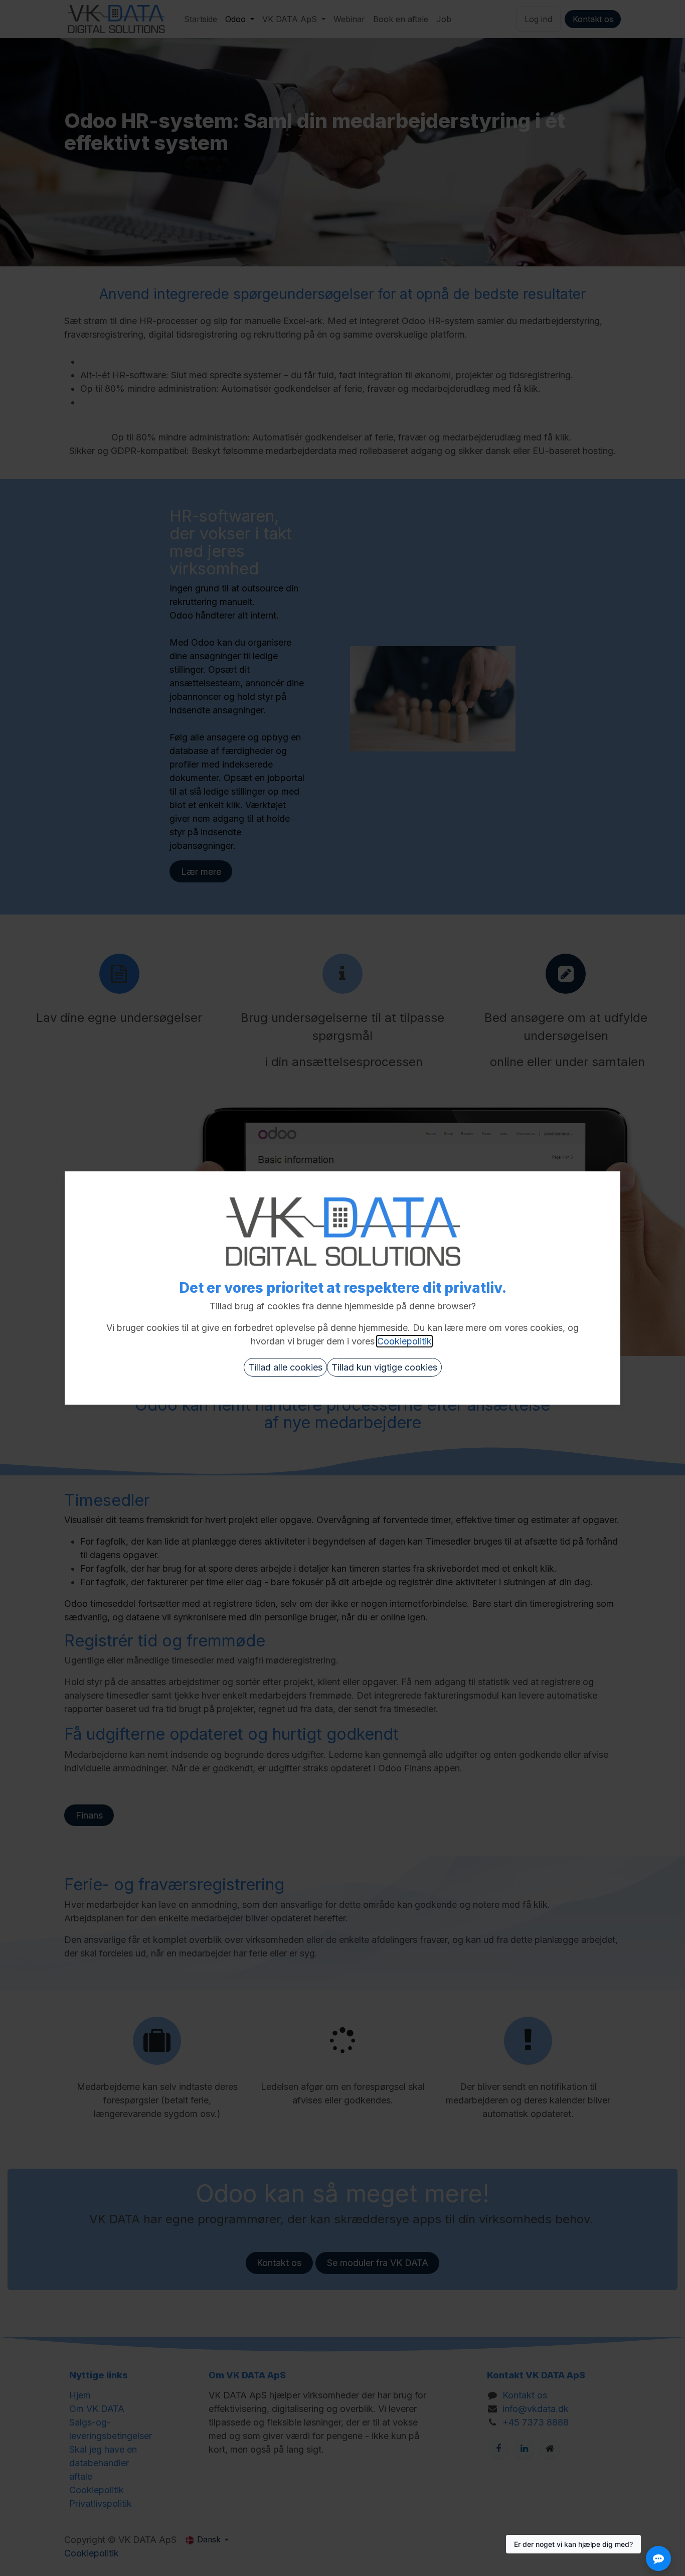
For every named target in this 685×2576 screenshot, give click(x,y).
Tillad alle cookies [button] (285, 1367)
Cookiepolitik (404, 1341)
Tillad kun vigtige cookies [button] (384, 1367)
